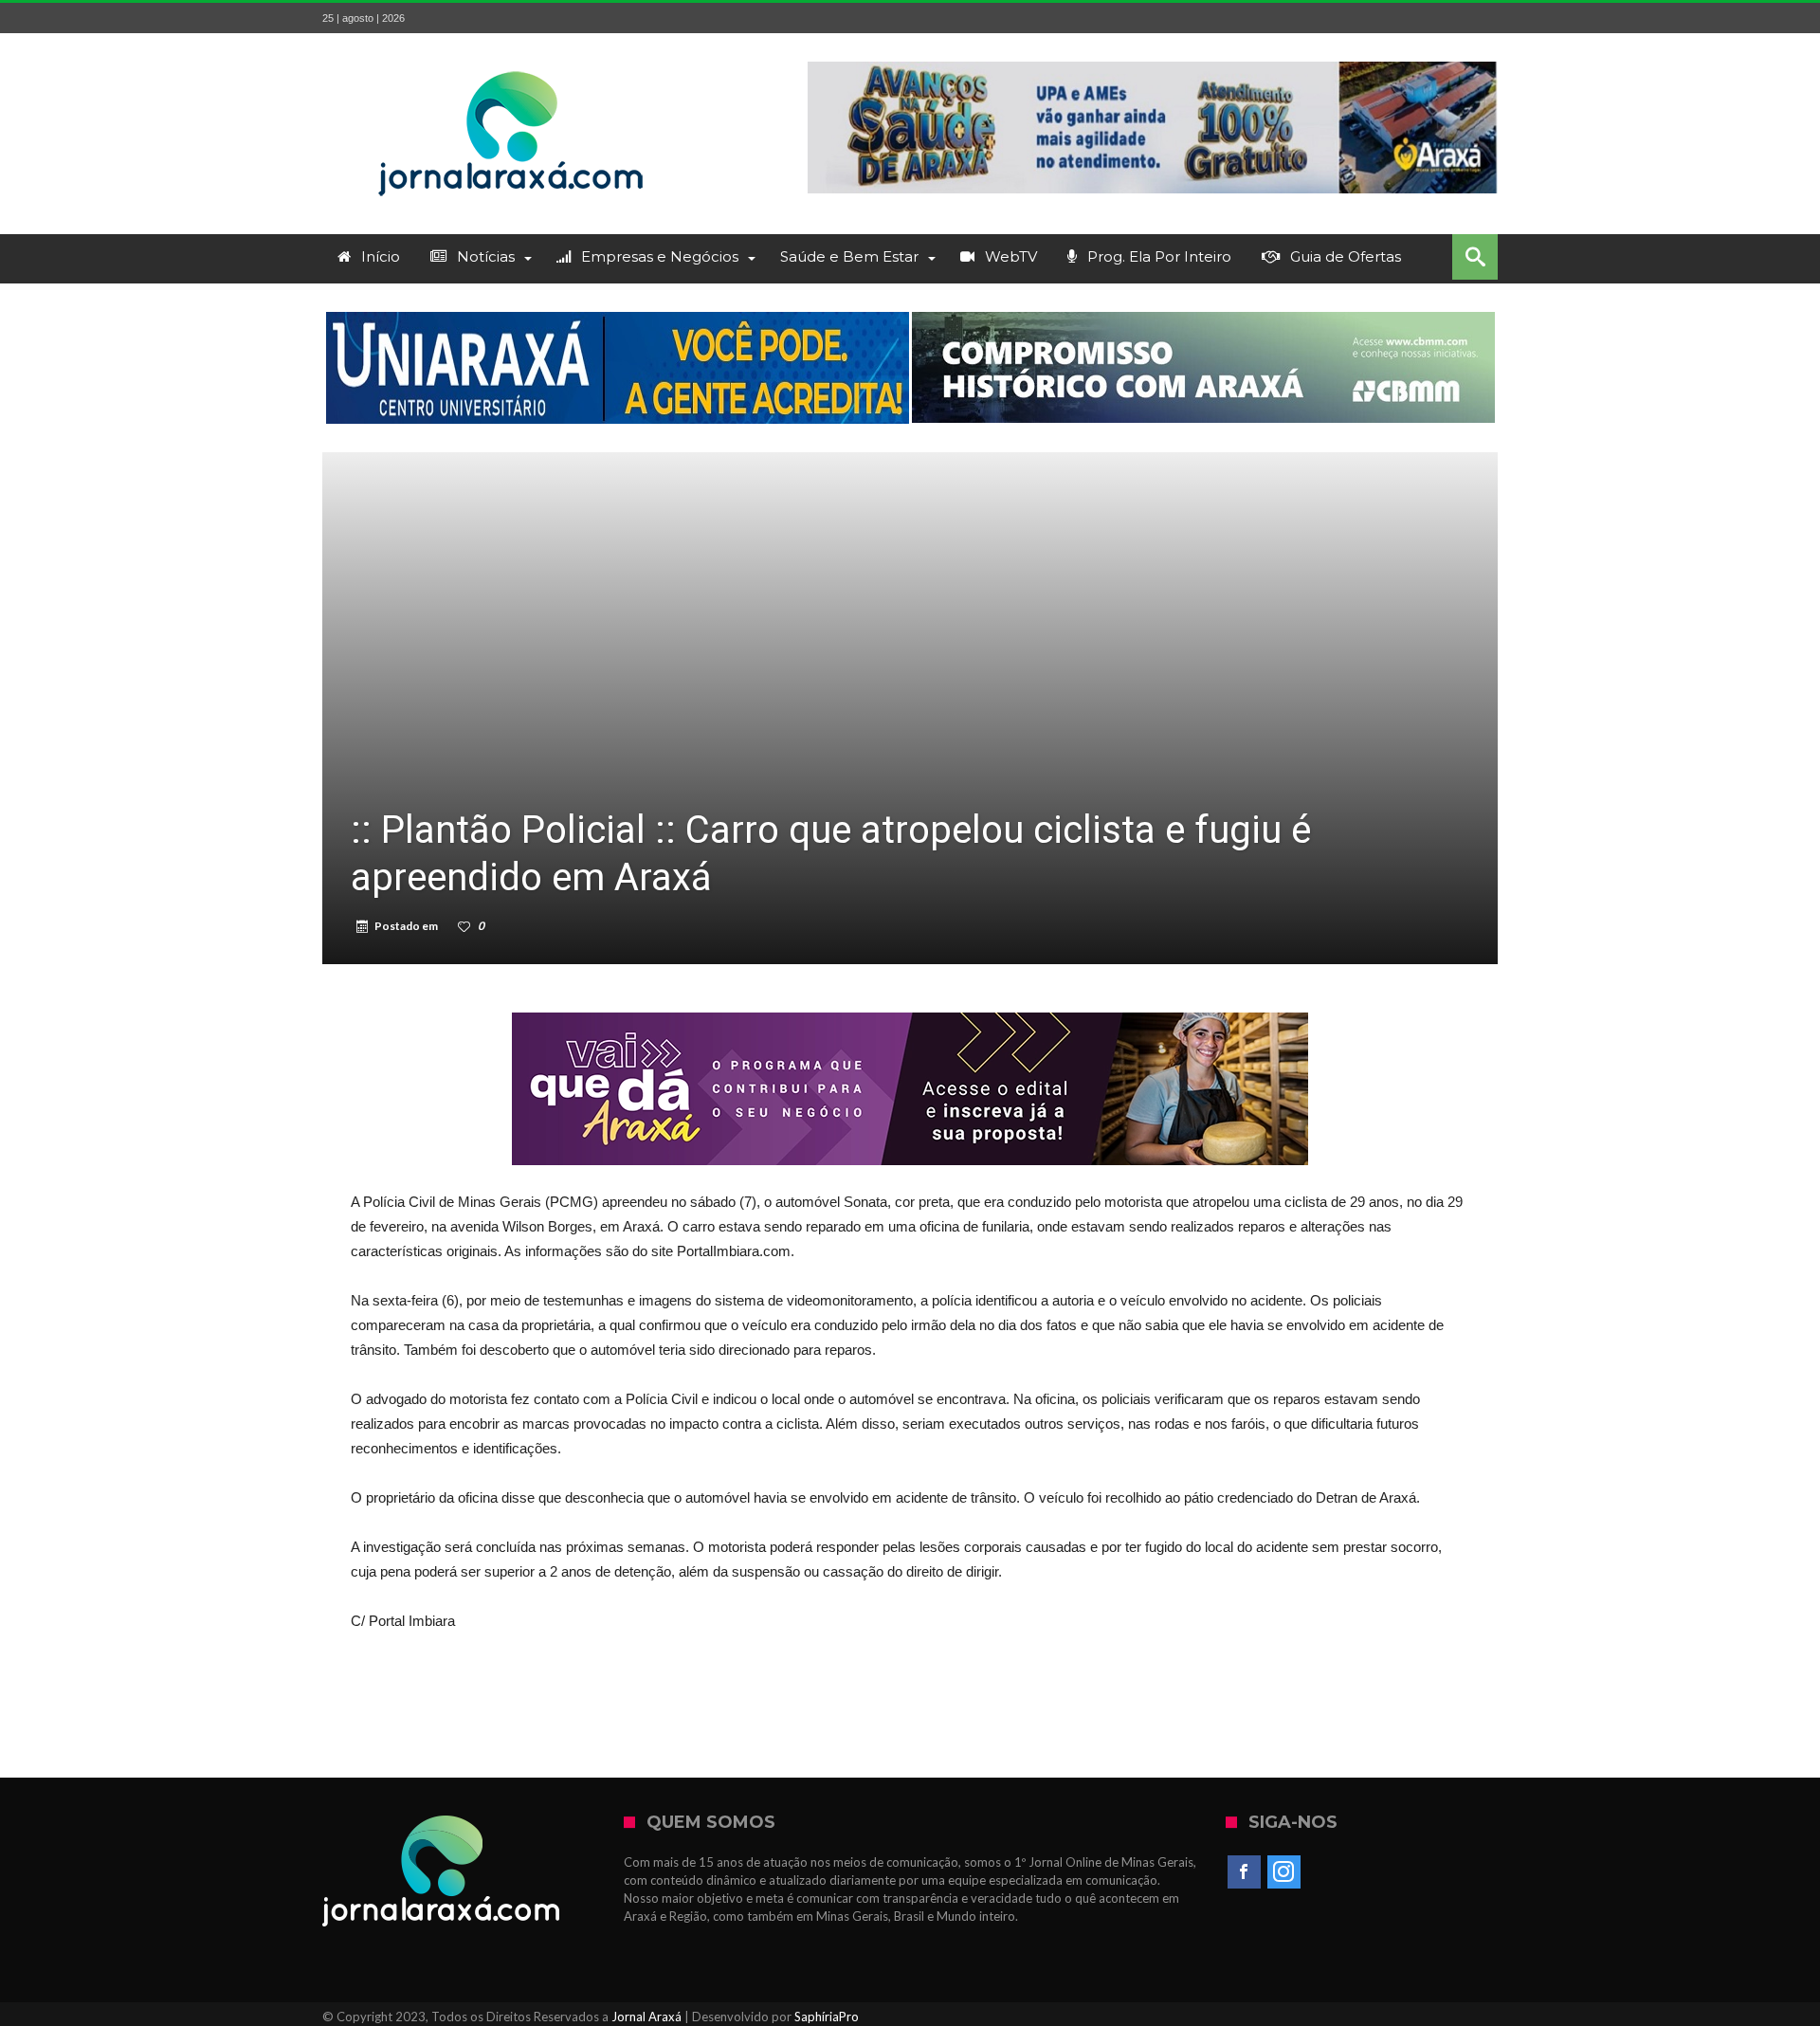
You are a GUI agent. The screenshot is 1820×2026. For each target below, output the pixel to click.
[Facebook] (1244, 1872)
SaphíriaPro (827, 2017)
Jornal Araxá (646, 2017)
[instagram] (1284, 1872)
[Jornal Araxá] (512, 61)
